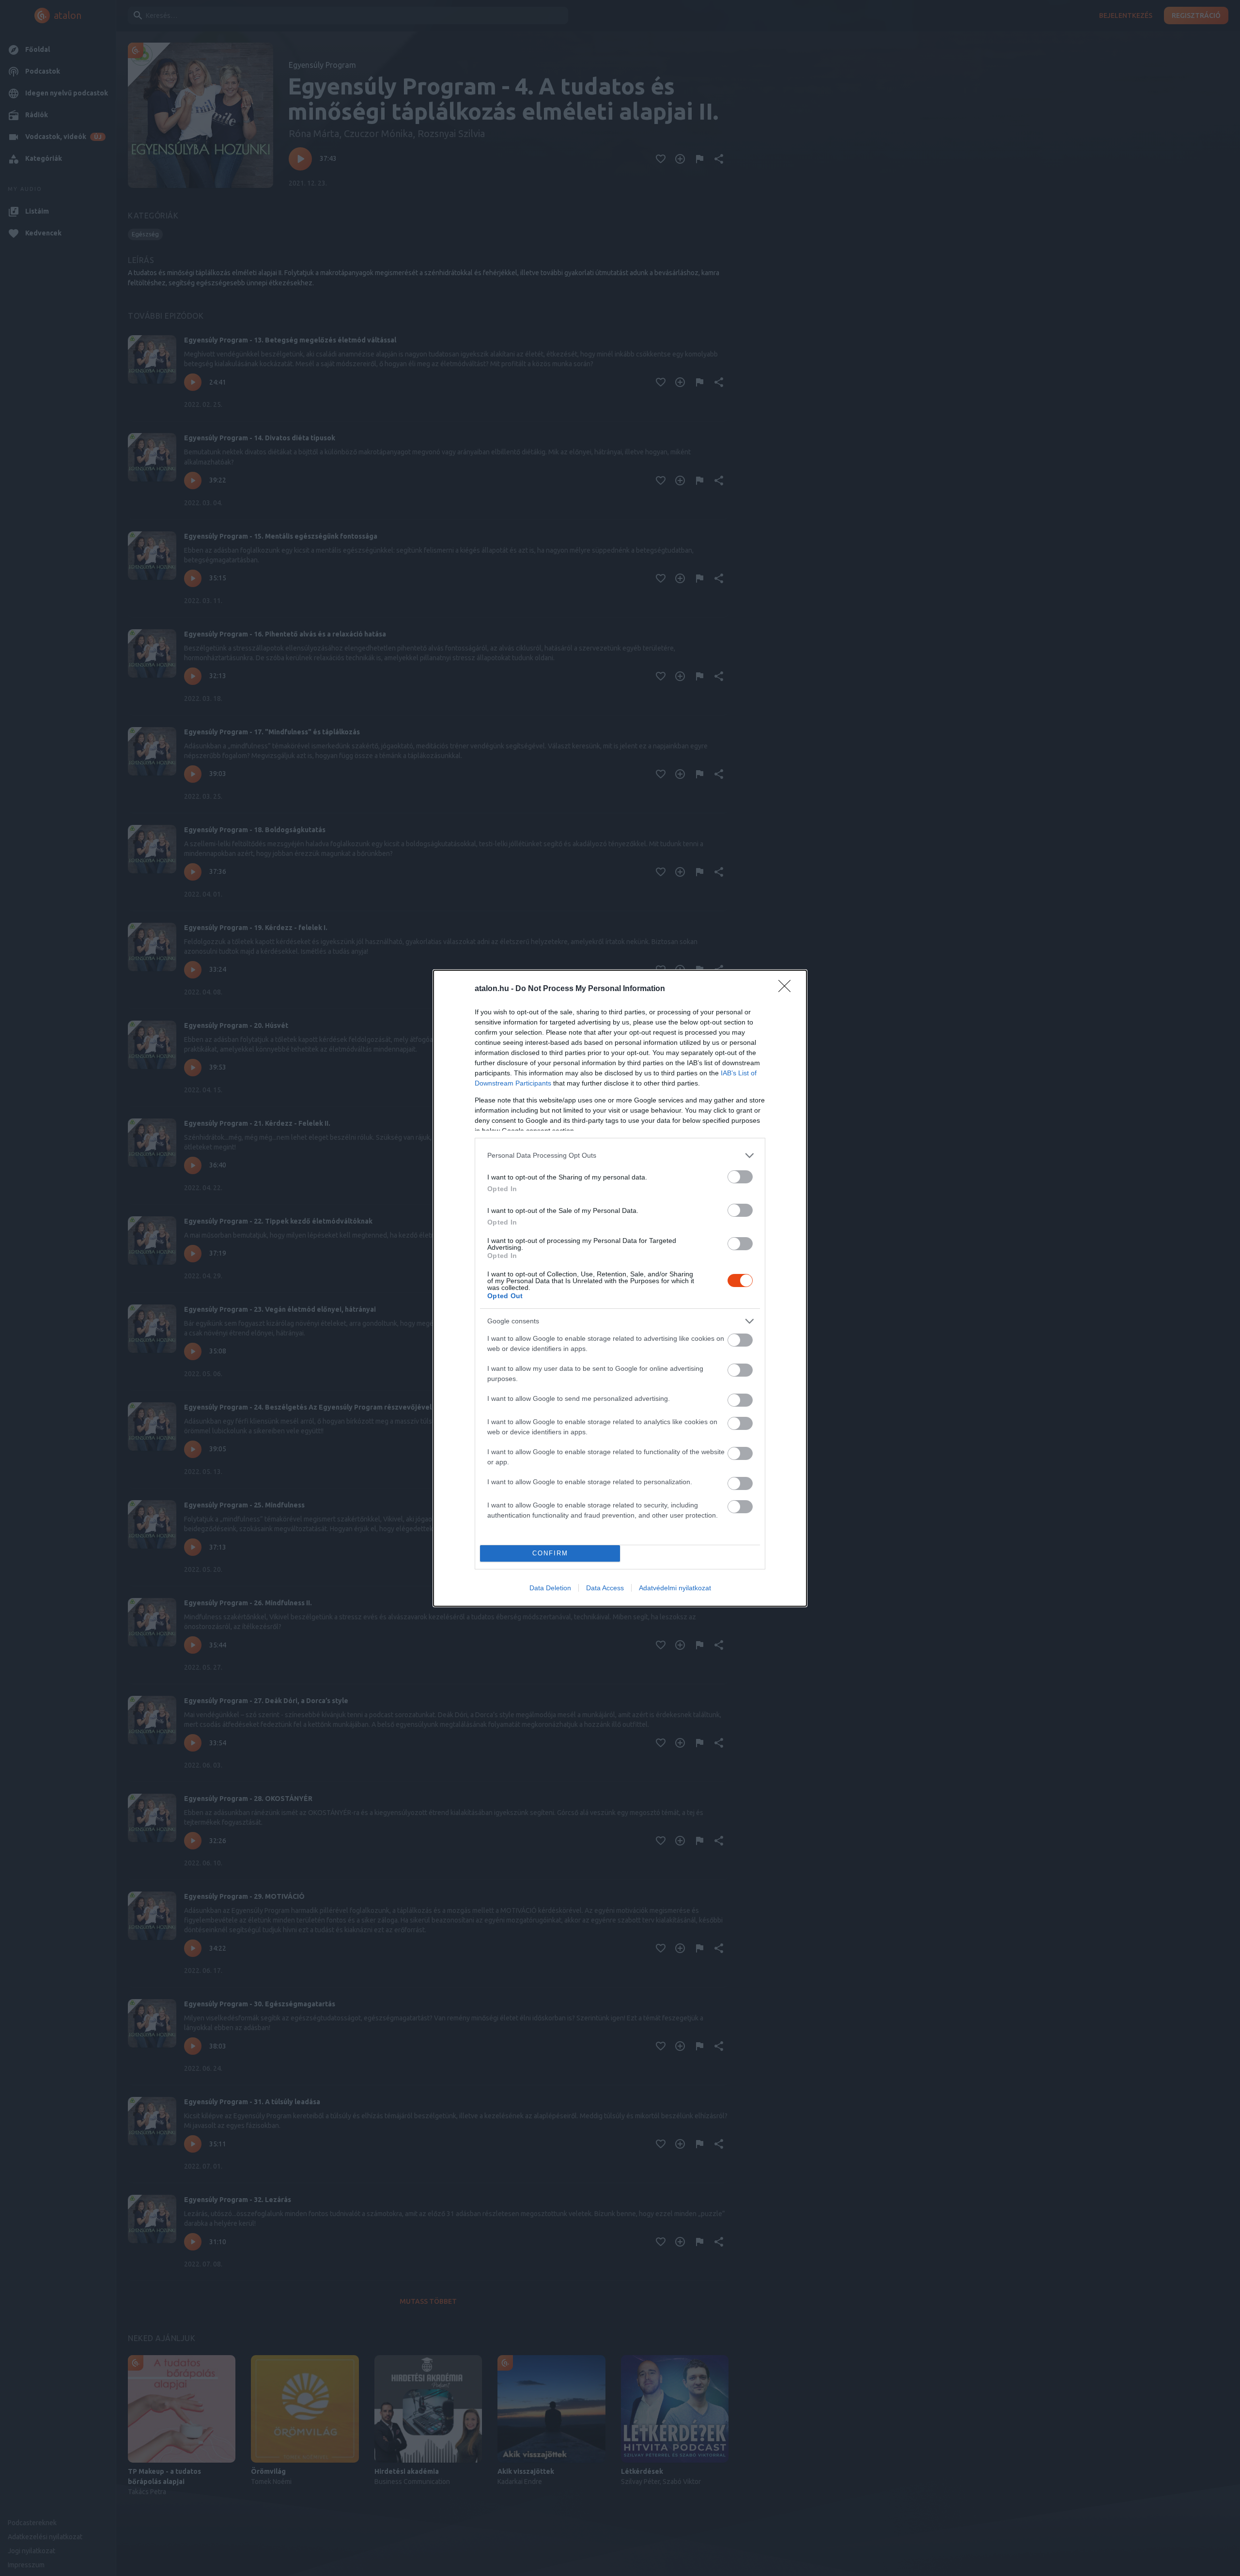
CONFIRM (550, 1553)
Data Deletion (550, 1588)
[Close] (788, 989)
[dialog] (620, 1288)
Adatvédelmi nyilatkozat (675, 1588)
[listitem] (620, 1156)
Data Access (605, 1588)
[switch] (740, 1177)
